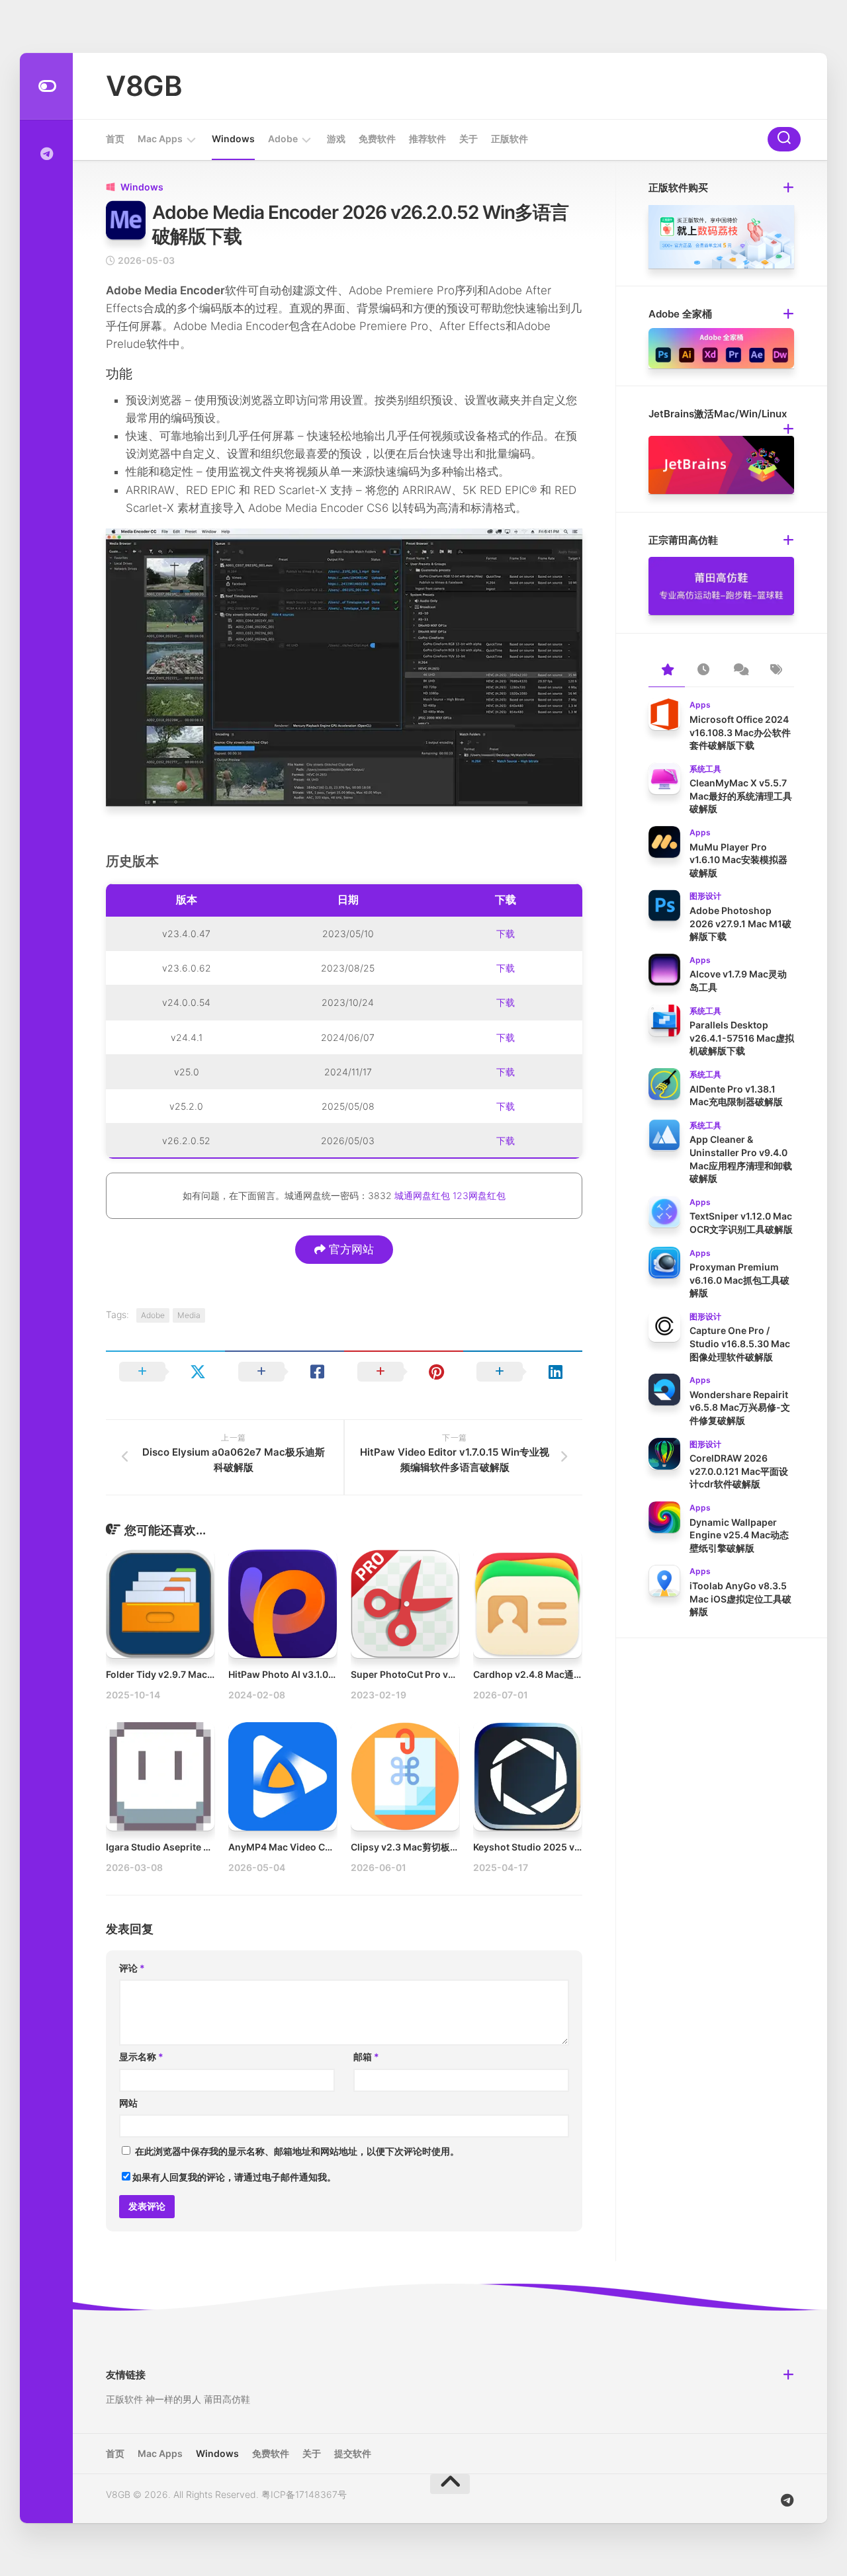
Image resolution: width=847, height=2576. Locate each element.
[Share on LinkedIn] (523, 1372)
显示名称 (141, 2057)
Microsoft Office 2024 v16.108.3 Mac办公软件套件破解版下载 (740, 732)
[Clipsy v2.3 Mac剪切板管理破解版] (405, 1776)
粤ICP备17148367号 (304, 2494)
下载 (506, 934)
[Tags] (776, 671)
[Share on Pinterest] (404, 1372)
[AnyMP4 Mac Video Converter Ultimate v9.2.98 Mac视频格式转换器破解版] (283, 1776)
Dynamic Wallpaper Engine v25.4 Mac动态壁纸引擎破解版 (739, 1535)
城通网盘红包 (422, 1195)
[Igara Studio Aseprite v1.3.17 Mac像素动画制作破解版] (160, 1776)
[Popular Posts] (667, 671)
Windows (233, 139)
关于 (468, 139)
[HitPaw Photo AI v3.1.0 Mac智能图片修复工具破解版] (283, 1604)
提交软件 (353, 2453)
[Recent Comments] (739, 671)
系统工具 (705, 769)
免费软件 (377, 139)
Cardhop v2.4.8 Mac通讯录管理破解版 (556, 1674)
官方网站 (350, 1249)
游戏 (336, 139)
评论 (132, 1968)
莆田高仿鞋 (227, 2399)
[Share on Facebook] (285, 1372)
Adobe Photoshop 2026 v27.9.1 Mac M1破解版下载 (740, 923)
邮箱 (366, 2057)
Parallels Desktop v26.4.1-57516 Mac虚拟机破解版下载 (742, 1038)
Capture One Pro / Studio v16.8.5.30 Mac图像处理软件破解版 (740, 1343)
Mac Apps (160, 139)
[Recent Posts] (703, 671)
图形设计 (705, 896)
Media (189, 1315)
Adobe (283, 139)
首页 (115, 139)
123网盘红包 (479, 1195)
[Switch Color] (46, 86)
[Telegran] (46, 154)
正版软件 (510, 139)
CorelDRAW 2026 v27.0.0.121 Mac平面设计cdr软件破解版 (739, 1471)
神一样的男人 (173, 2399)
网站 (128, 2103)
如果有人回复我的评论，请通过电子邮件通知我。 (234, 2177)
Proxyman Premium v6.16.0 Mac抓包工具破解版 (739, 1280)
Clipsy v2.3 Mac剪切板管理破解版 (423, 1847)
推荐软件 (427, 139)
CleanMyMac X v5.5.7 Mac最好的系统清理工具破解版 (741, 796)
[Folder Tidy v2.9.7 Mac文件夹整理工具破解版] (160, 1604)
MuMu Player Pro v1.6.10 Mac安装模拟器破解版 (738, 860)
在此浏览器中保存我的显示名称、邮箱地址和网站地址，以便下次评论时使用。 (297, 2151)
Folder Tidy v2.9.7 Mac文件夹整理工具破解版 (203, 1674)
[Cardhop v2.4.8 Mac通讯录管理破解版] (527, 1604)
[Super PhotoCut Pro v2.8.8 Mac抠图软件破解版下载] (405, 1604)
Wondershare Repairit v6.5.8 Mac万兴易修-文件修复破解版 (740, 1407)
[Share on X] (165, 1372)
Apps (700, 705)
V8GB (144, 86)
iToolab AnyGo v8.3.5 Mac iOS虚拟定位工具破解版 (740, 1599)
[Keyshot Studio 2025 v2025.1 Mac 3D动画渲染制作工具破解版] (527, 1776)
